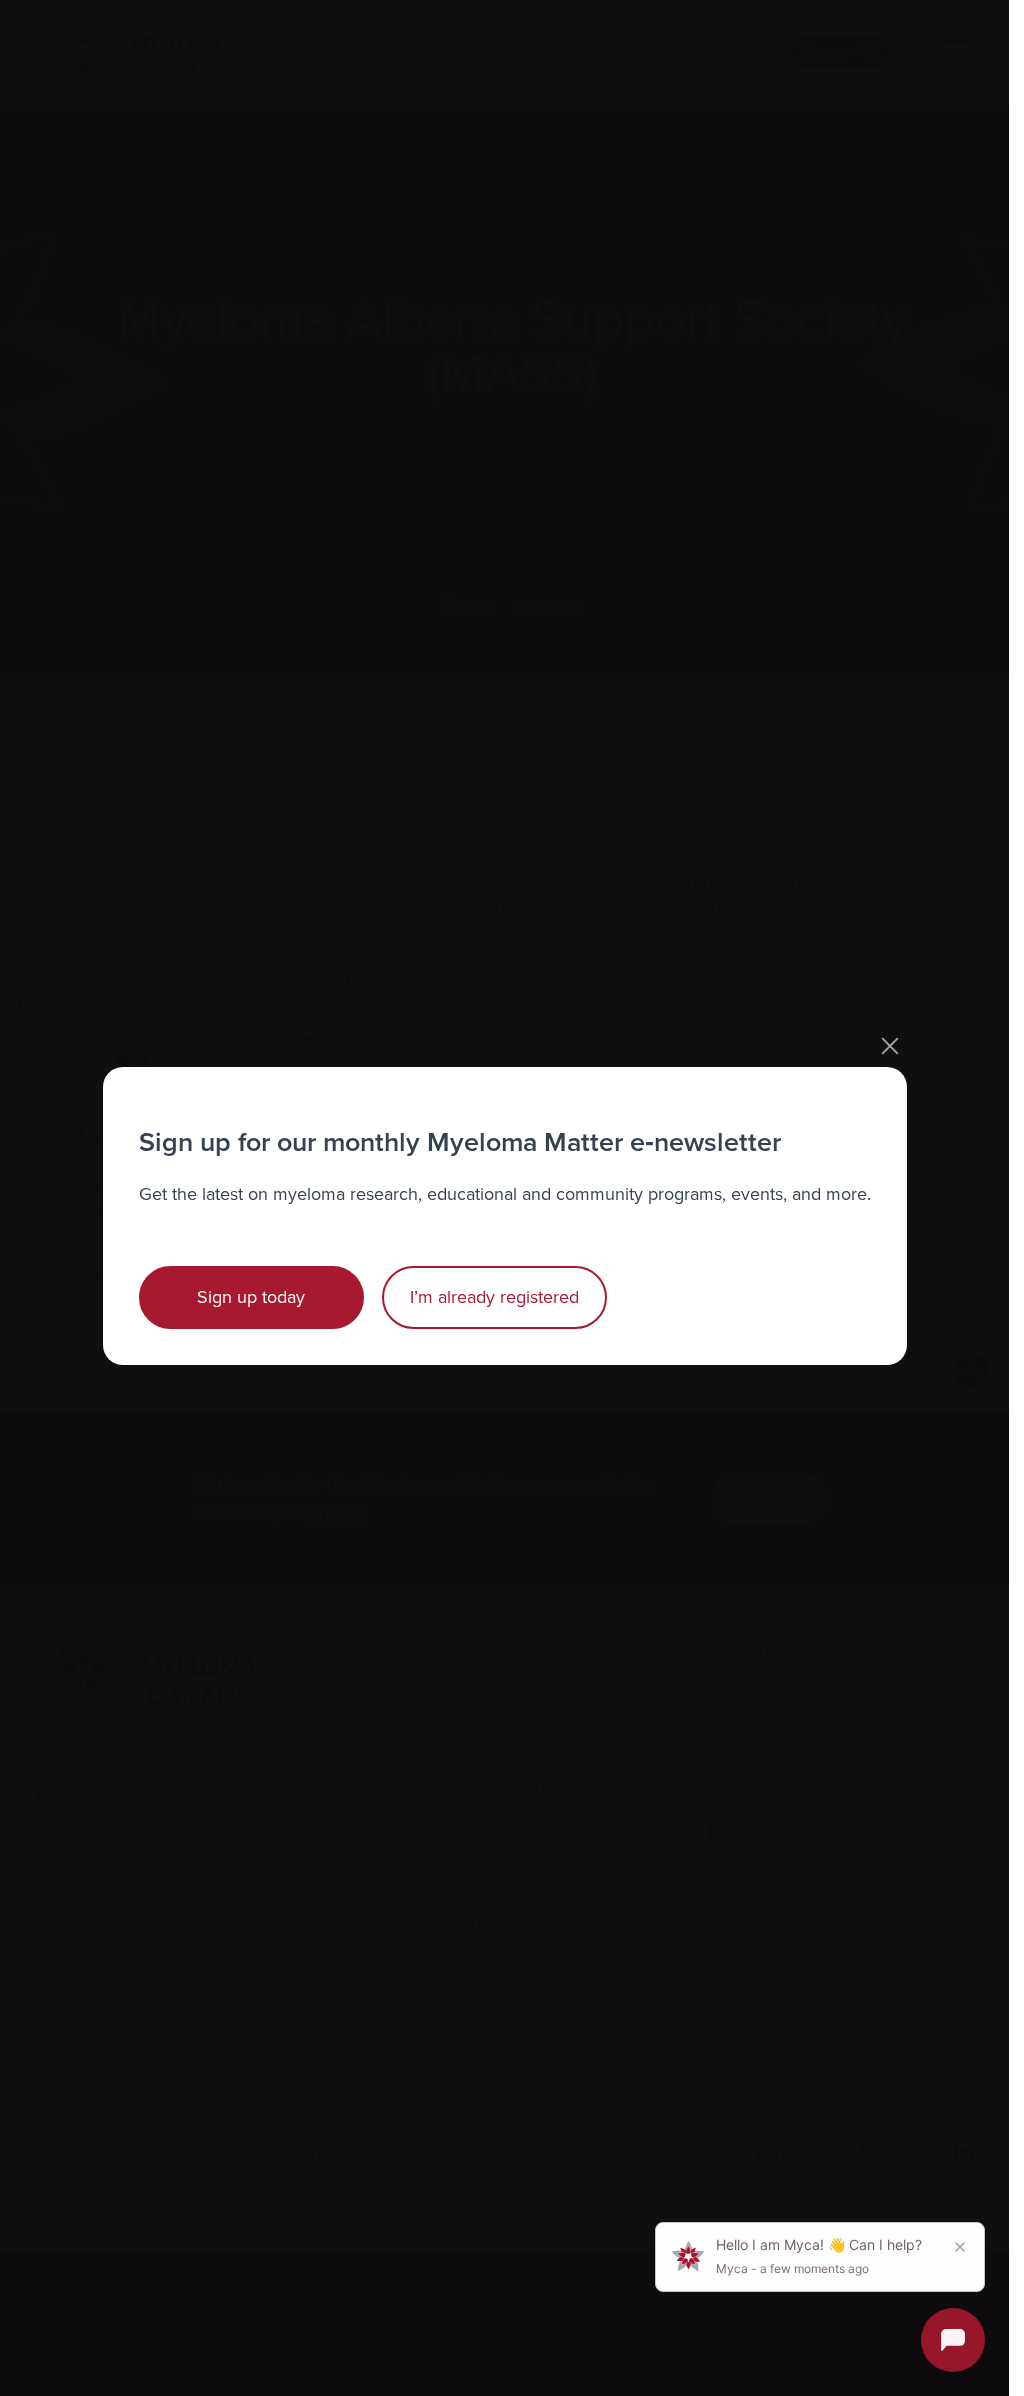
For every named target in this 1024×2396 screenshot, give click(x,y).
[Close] (890, 1046)
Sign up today (251, 1297)
